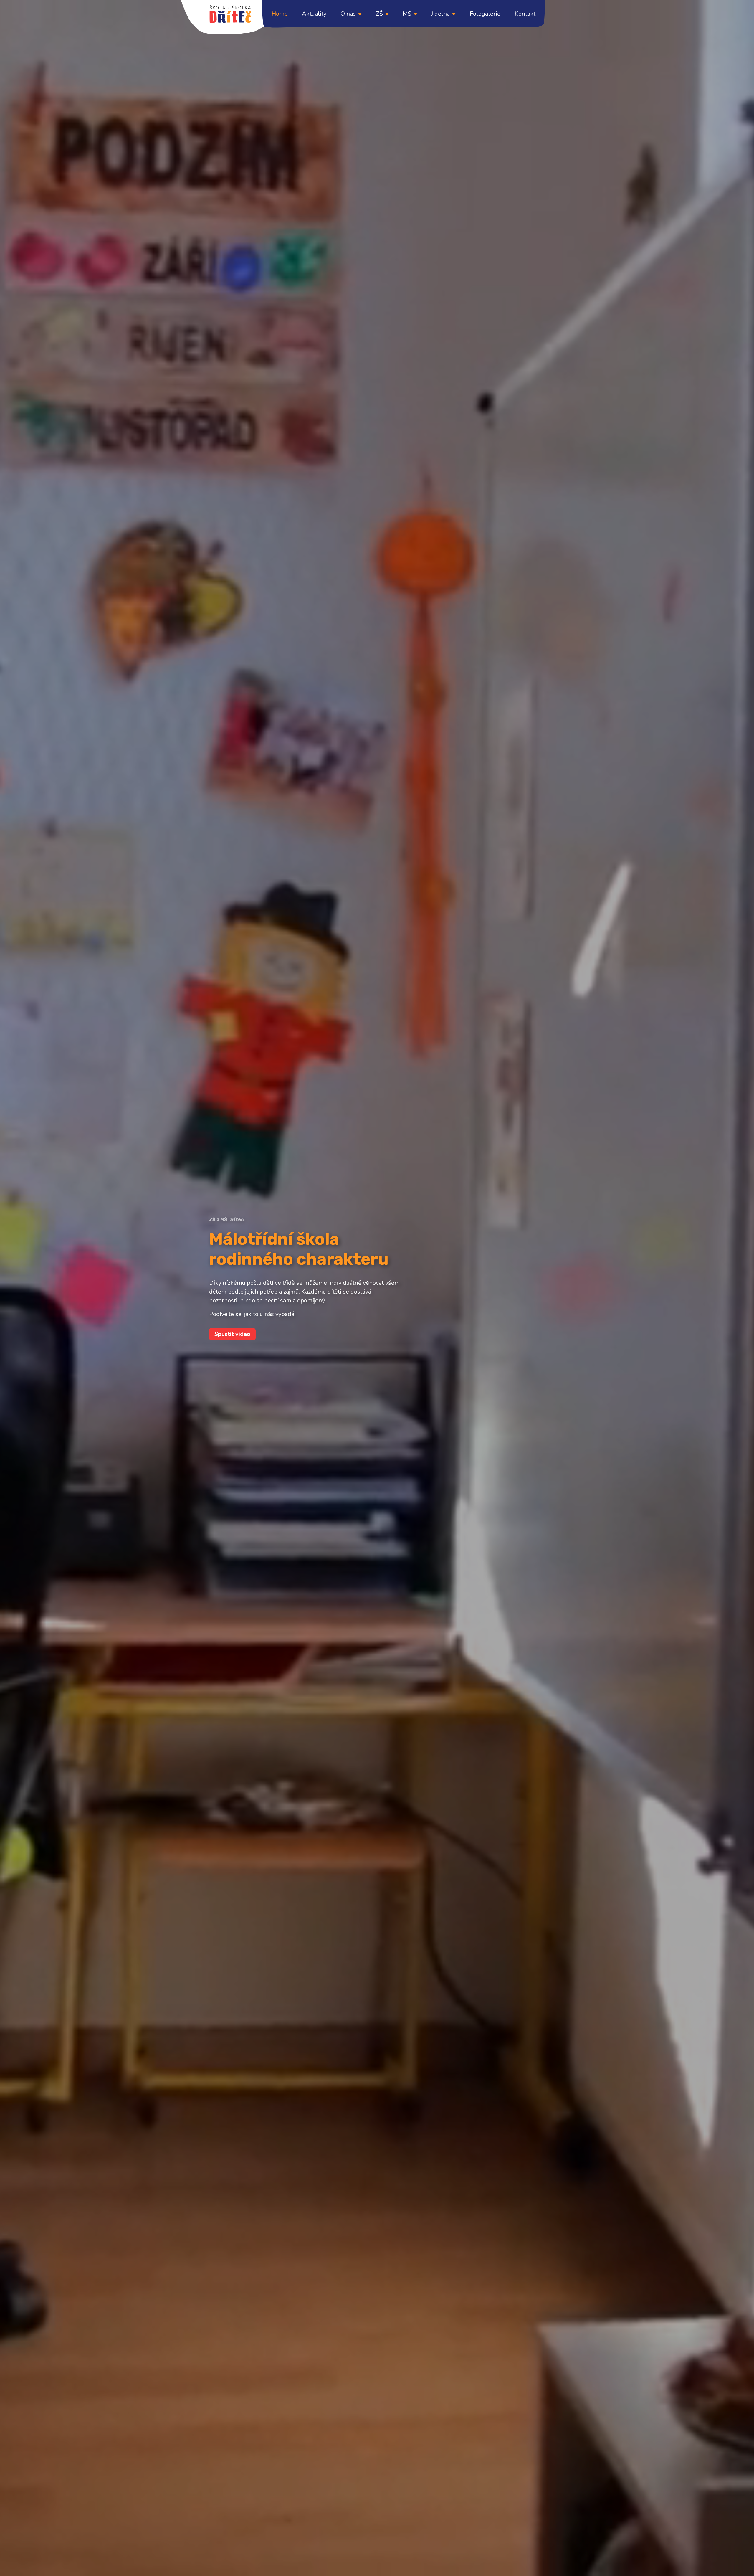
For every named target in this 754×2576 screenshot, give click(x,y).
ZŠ (379, 14)
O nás (348, 14)
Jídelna (440, 14)
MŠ (407, 14)
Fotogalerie (485, 14)
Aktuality (314, 14)
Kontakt (525, 14)
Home (280, 14)
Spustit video (232, 1334)
